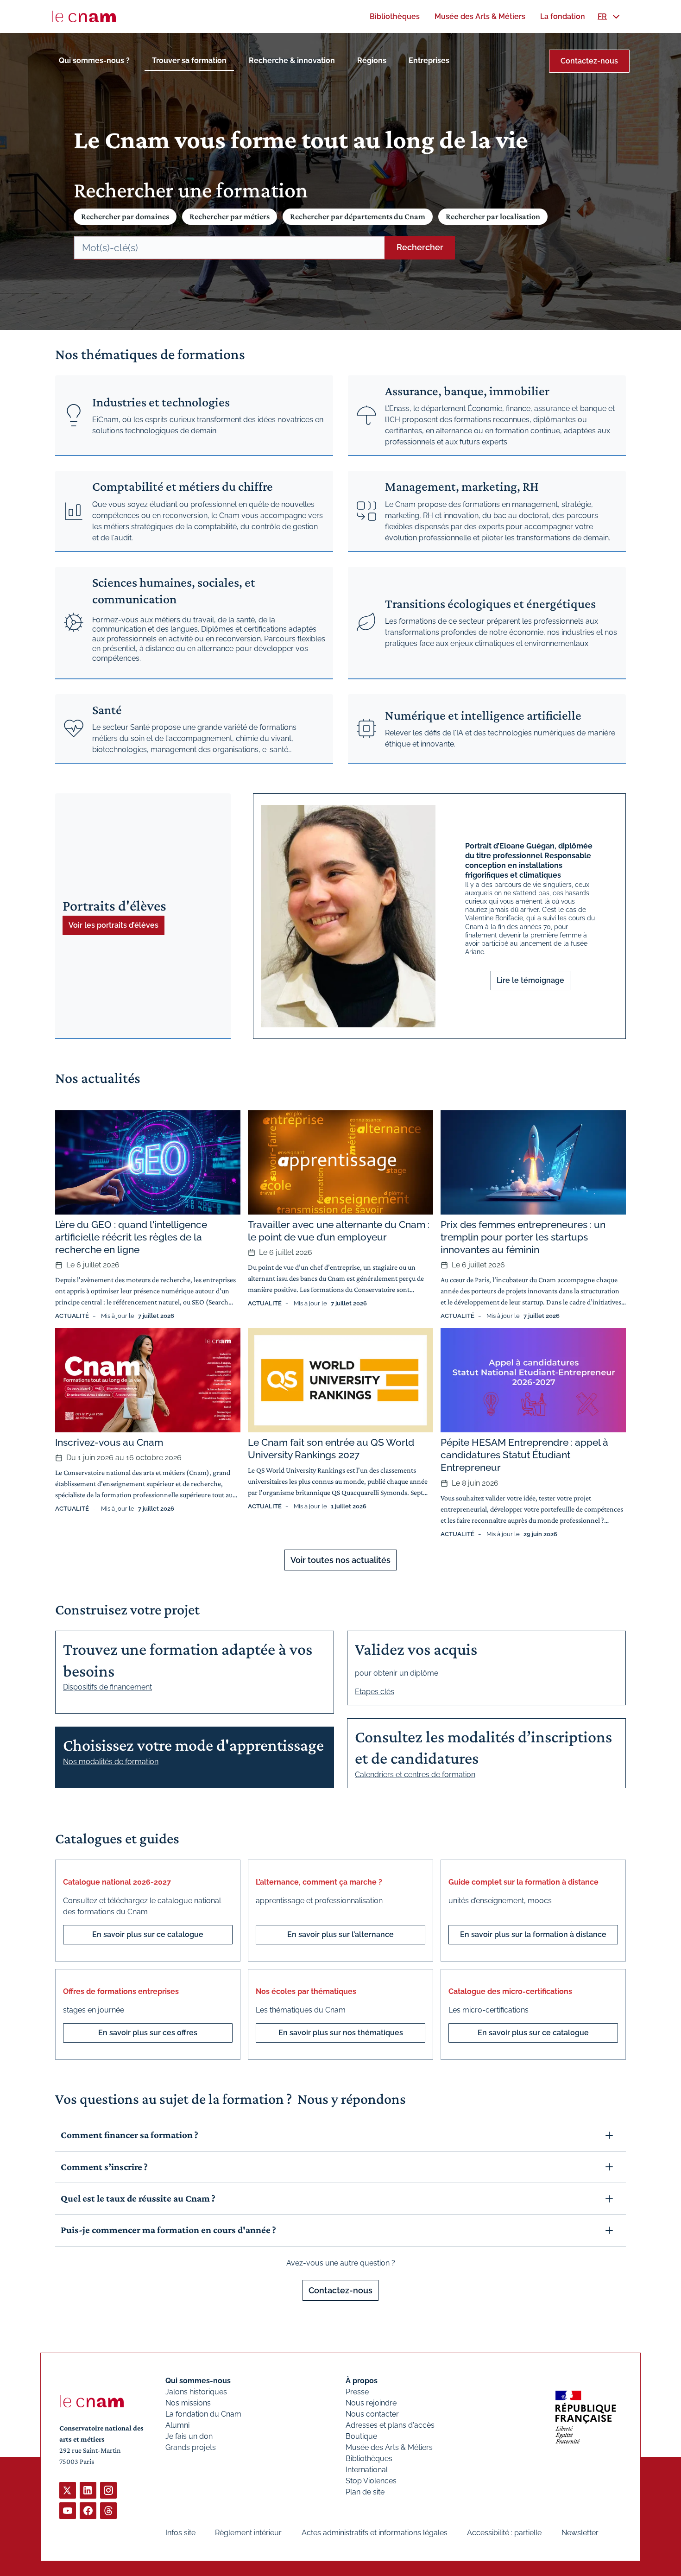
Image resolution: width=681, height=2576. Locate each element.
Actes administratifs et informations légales (375, 2533)
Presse (357, 2392)
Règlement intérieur (248, 2533)
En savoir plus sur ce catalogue (148, 1934)
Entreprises (429, 60)
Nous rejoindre (371, 2403)
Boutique (361, 2436)
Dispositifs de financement (107, 1687)
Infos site (180, 2533)
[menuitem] (395, 16)
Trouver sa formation (189, 60)
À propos (362, 2381)
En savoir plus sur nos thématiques (341, 2033)
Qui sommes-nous (198, 2381)
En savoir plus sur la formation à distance (533, 1934)
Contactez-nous (589, 61)
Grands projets (191, 2447)
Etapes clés (375, 1692)
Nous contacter (372, 2414)
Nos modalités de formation (111, 1762)
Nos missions (188, 2403)
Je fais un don (189, 2436)
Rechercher (420, 247)
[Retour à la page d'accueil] (84, 17)
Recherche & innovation (292, 60)
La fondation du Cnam (203, 2414)
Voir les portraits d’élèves (113, 925)
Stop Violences (371, 2481)
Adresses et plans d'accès (390, 2425)
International (367, 2470)
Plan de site (365, 2492)
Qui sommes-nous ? (94, 60)
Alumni (177, 2425)
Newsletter (580, 2533)
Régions (372, 60)
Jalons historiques (196, 2392)
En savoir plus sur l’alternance (340, 1934)
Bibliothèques (369, 2459)
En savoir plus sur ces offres (148, 2033)
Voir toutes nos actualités (340, 1560)
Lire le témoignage (530, 980)
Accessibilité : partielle (504, 2533)
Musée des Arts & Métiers (389, 2447)
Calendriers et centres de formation (415, 1775)
